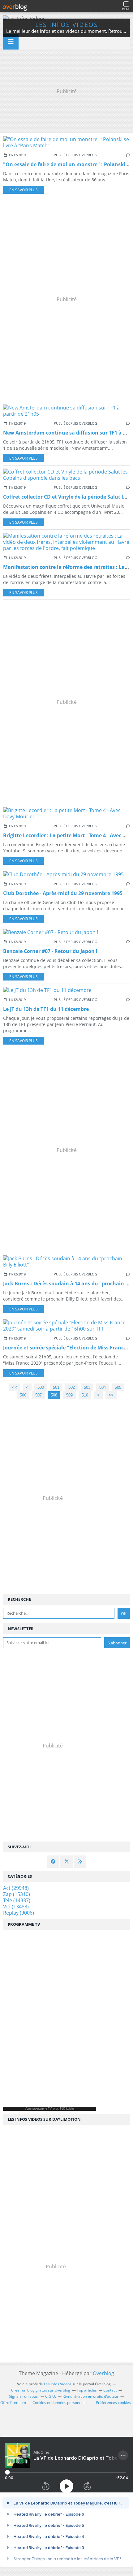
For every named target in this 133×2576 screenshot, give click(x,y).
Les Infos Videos (67, 25)
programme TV (42, 2109)
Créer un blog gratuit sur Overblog (41, 2390)
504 (103, 1387)
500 (41, 1387)
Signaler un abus (24, 2396)
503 (87, 1387)
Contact (110, 2390)
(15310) (17, 1894)
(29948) (16, 1888)
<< (15, 1387)
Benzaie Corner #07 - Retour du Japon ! (50, 951)
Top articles (87, 2390)
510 (85, 1395)
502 (72, 1387)
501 (56, 1387)
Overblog (103, 2373)
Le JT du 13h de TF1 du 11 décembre (46, 1009)
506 (23, 1395)
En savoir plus (24, 190)
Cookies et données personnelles (61, 2403)
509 (69, 1395)
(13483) (16, 1907)
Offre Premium (13, 2403)
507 (39, 1395)
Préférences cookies (113, 2403)
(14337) (17, 1900)
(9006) (19, 1913)
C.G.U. (51, 2396)
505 (118, 1387)
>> (111, 1395)
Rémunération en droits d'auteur (90, 2396)
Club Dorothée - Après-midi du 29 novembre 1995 (63, 893)
